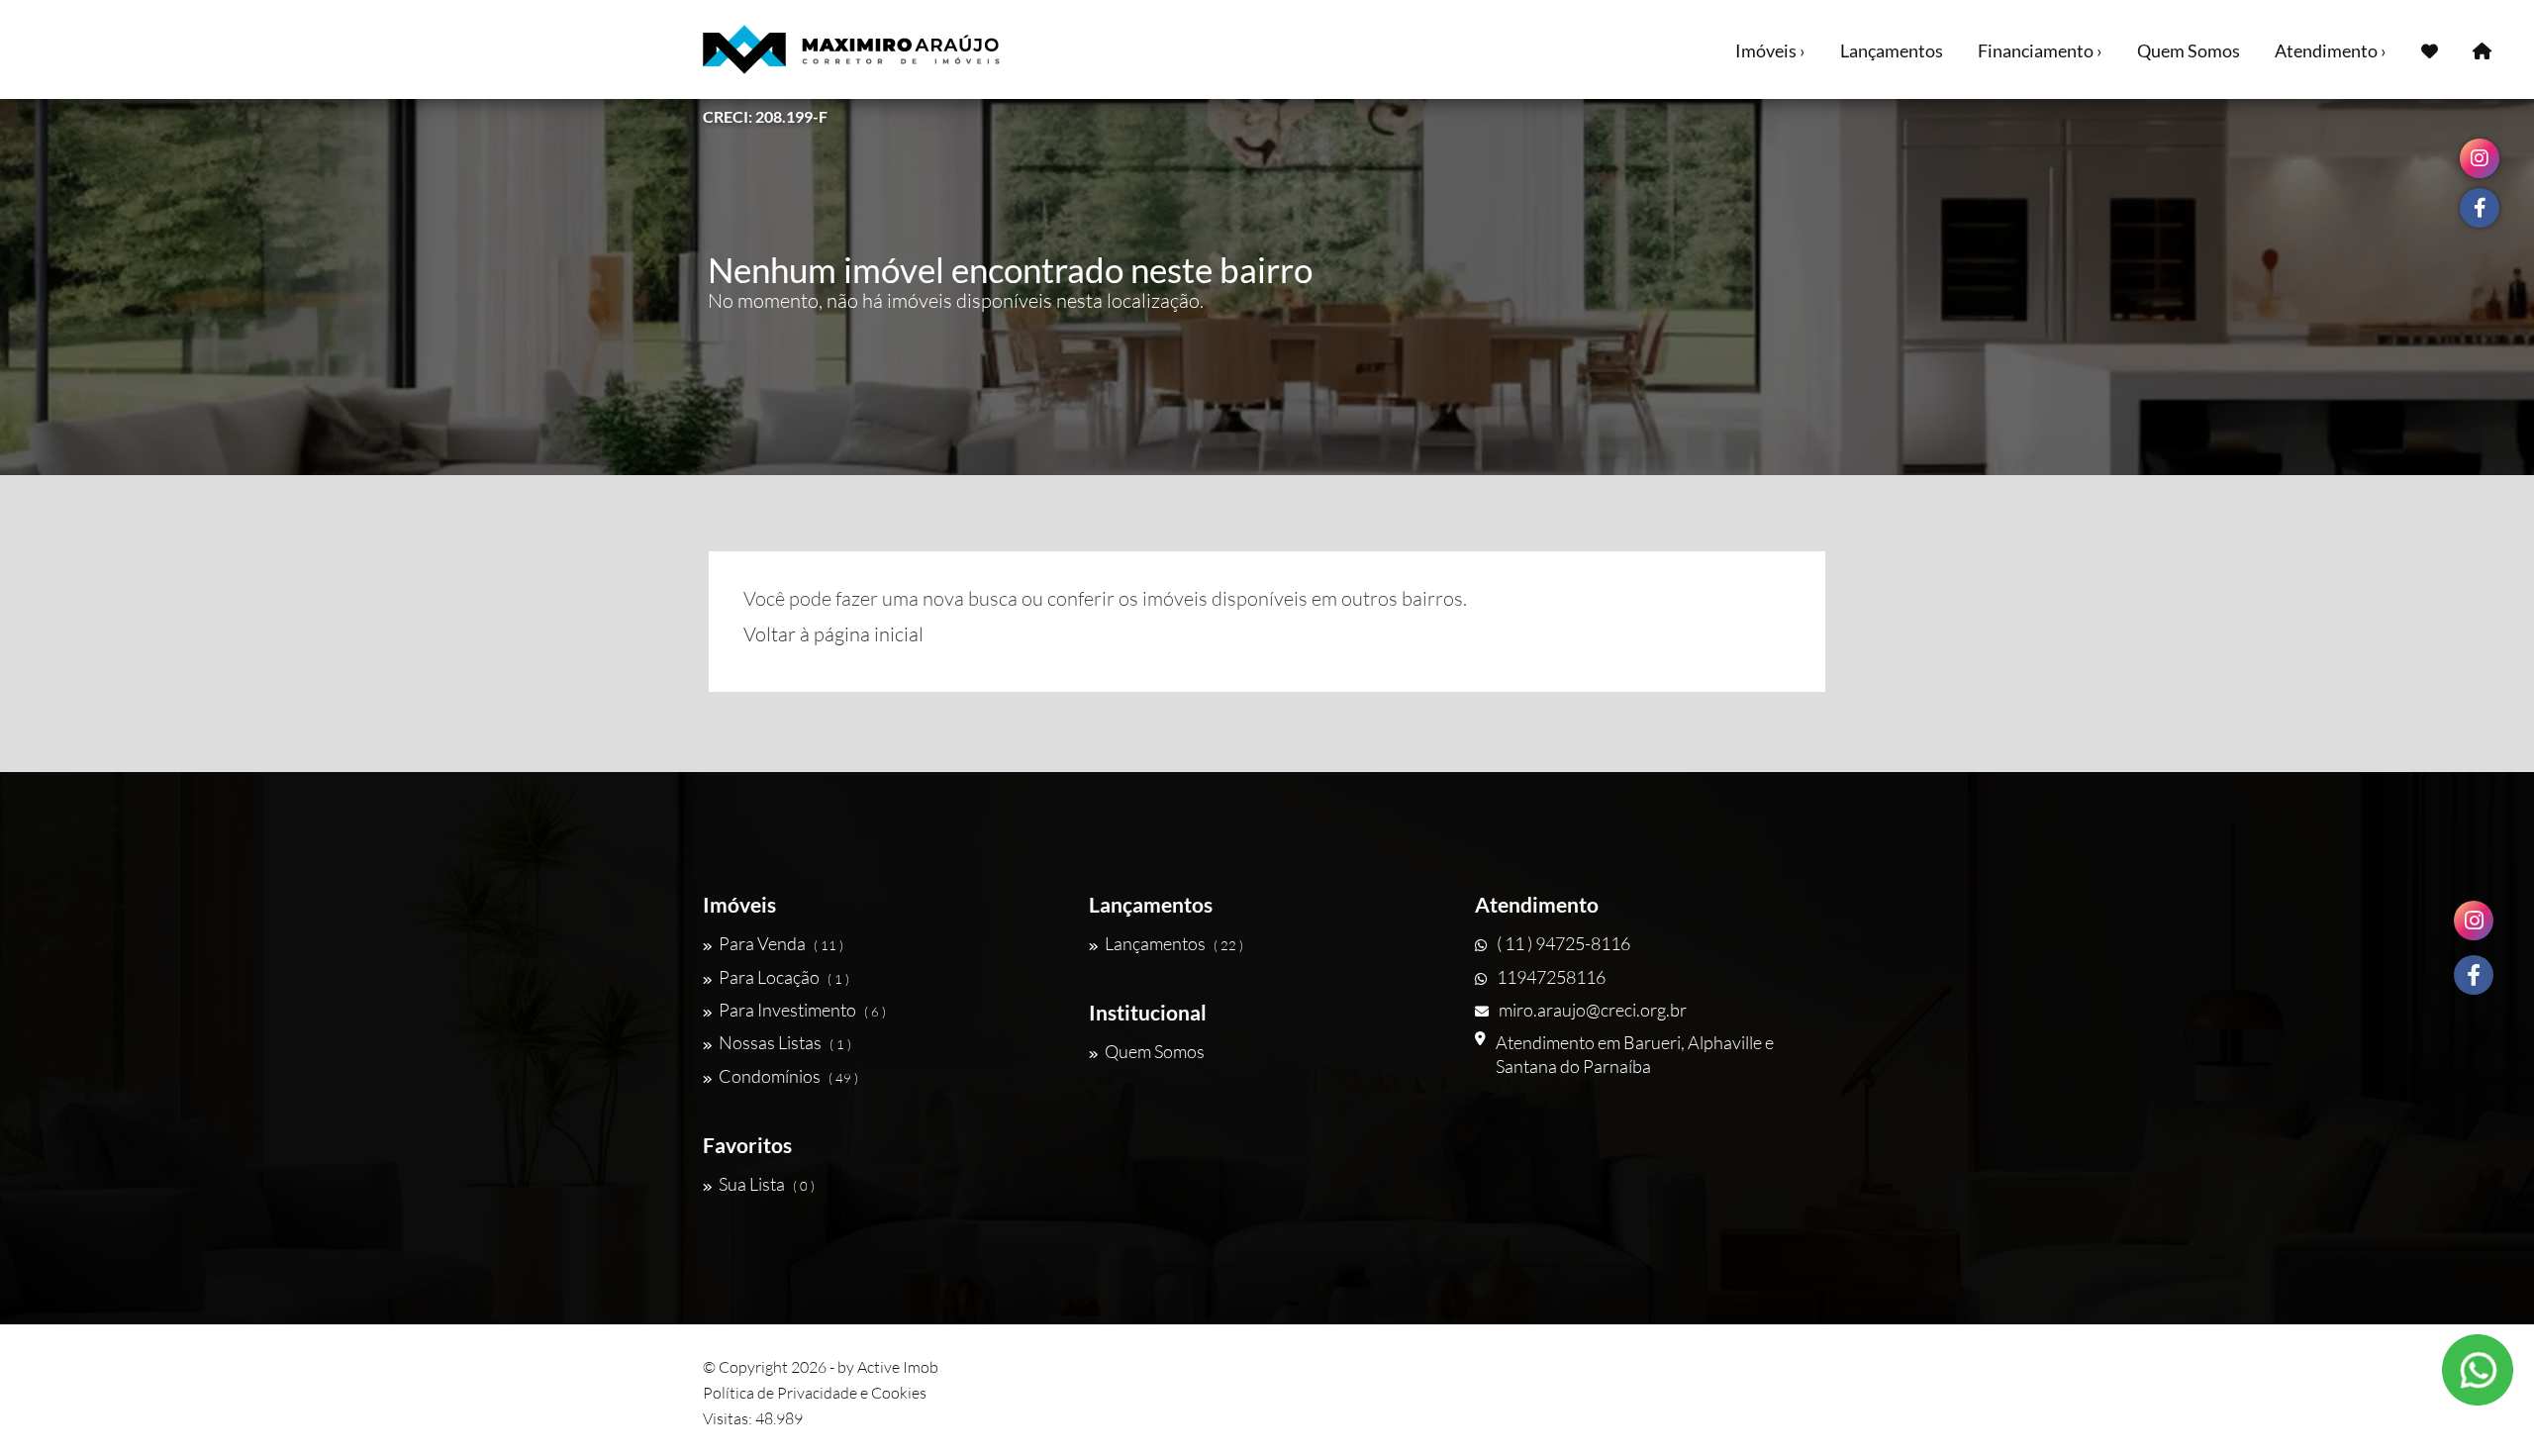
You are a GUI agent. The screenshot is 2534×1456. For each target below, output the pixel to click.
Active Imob (898, 1367)
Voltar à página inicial (833, 634)
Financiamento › (2040, 50)
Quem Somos (2189, 50)
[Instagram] (2474, 921)
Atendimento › (2331, 50)
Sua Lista (767, 1184)
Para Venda (781, 943)
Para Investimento (802, 1010)
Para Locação (784, 977)
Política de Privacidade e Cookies (815, 1393)
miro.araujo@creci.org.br (1593, 1010)
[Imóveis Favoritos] (2430, 49)
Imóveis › (1770, 50)
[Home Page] (2482, 49)
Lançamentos (1892, 50)
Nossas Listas (785, 1042)
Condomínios (788, 1076)
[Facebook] (2474, 975)
